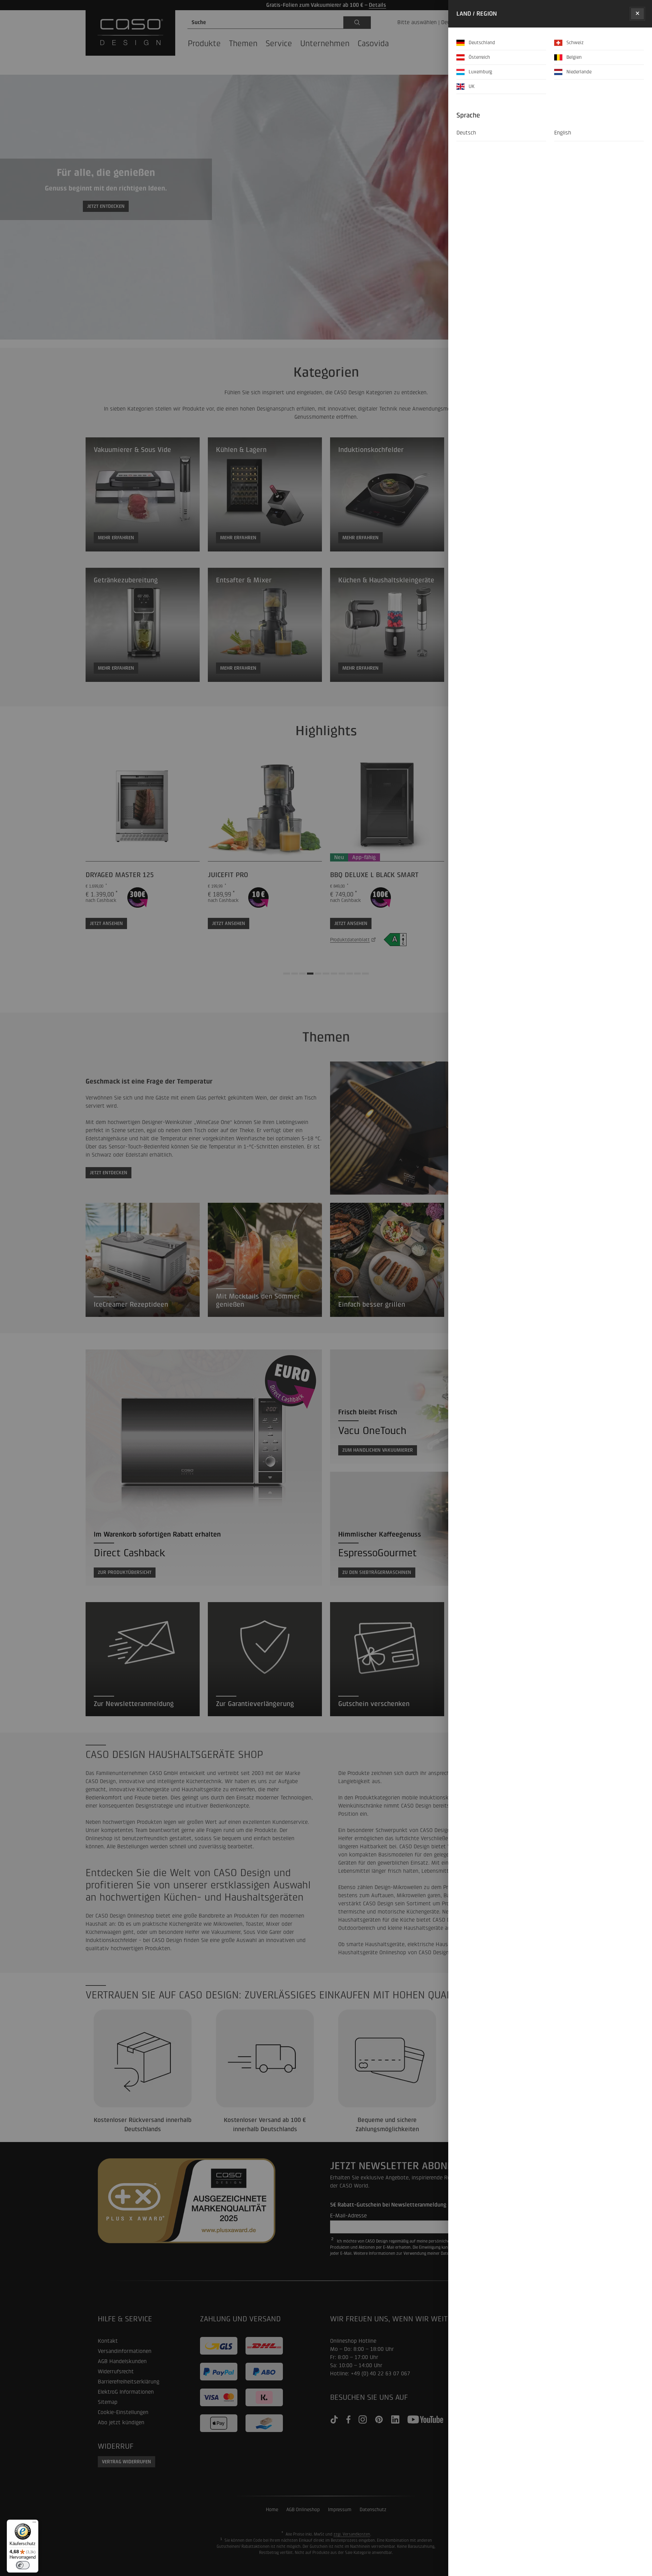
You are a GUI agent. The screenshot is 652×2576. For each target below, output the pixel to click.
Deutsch (466, 133)
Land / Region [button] (477, 14)
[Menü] (34, 2524)
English (563, 133)
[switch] (23, 2565)
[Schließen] (637, 14)
